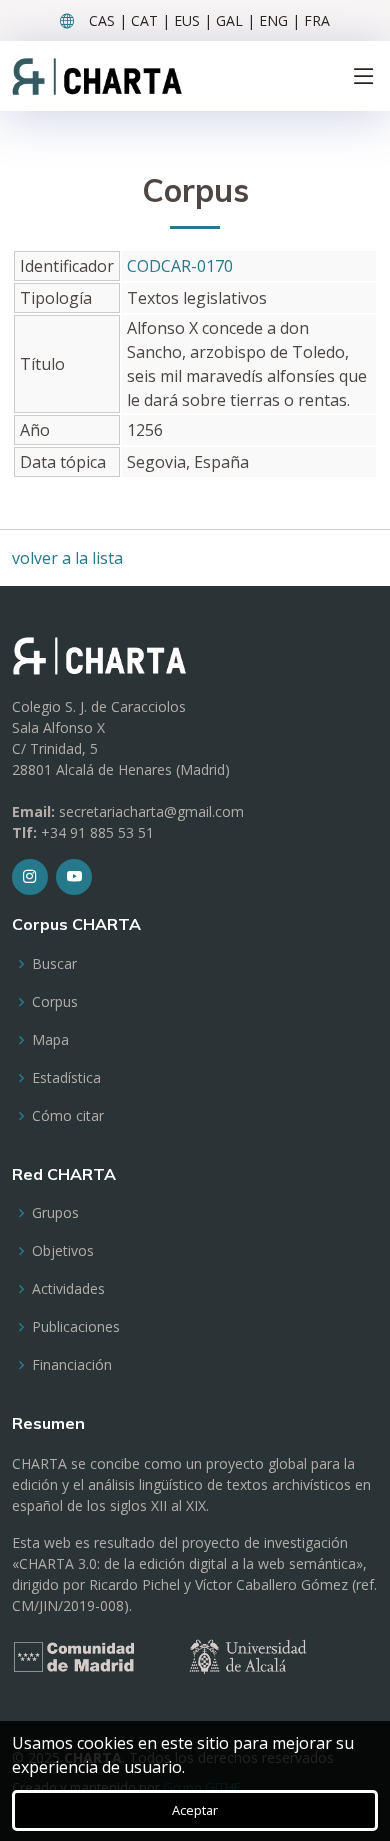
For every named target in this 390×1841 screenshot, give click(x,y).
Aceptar (195, 1810)
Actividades (68, 1289)
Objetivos (63, 1251)
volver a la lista (67, 558)
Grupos (55, 1213)
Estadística (66, 1078)
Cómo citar (68, 1116)
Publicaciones (76, 1327)
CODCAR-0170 (180, 266)
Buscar (54, 964)
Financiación (72, 1365)
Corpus (55, 1002)
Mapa (50, 1040)
